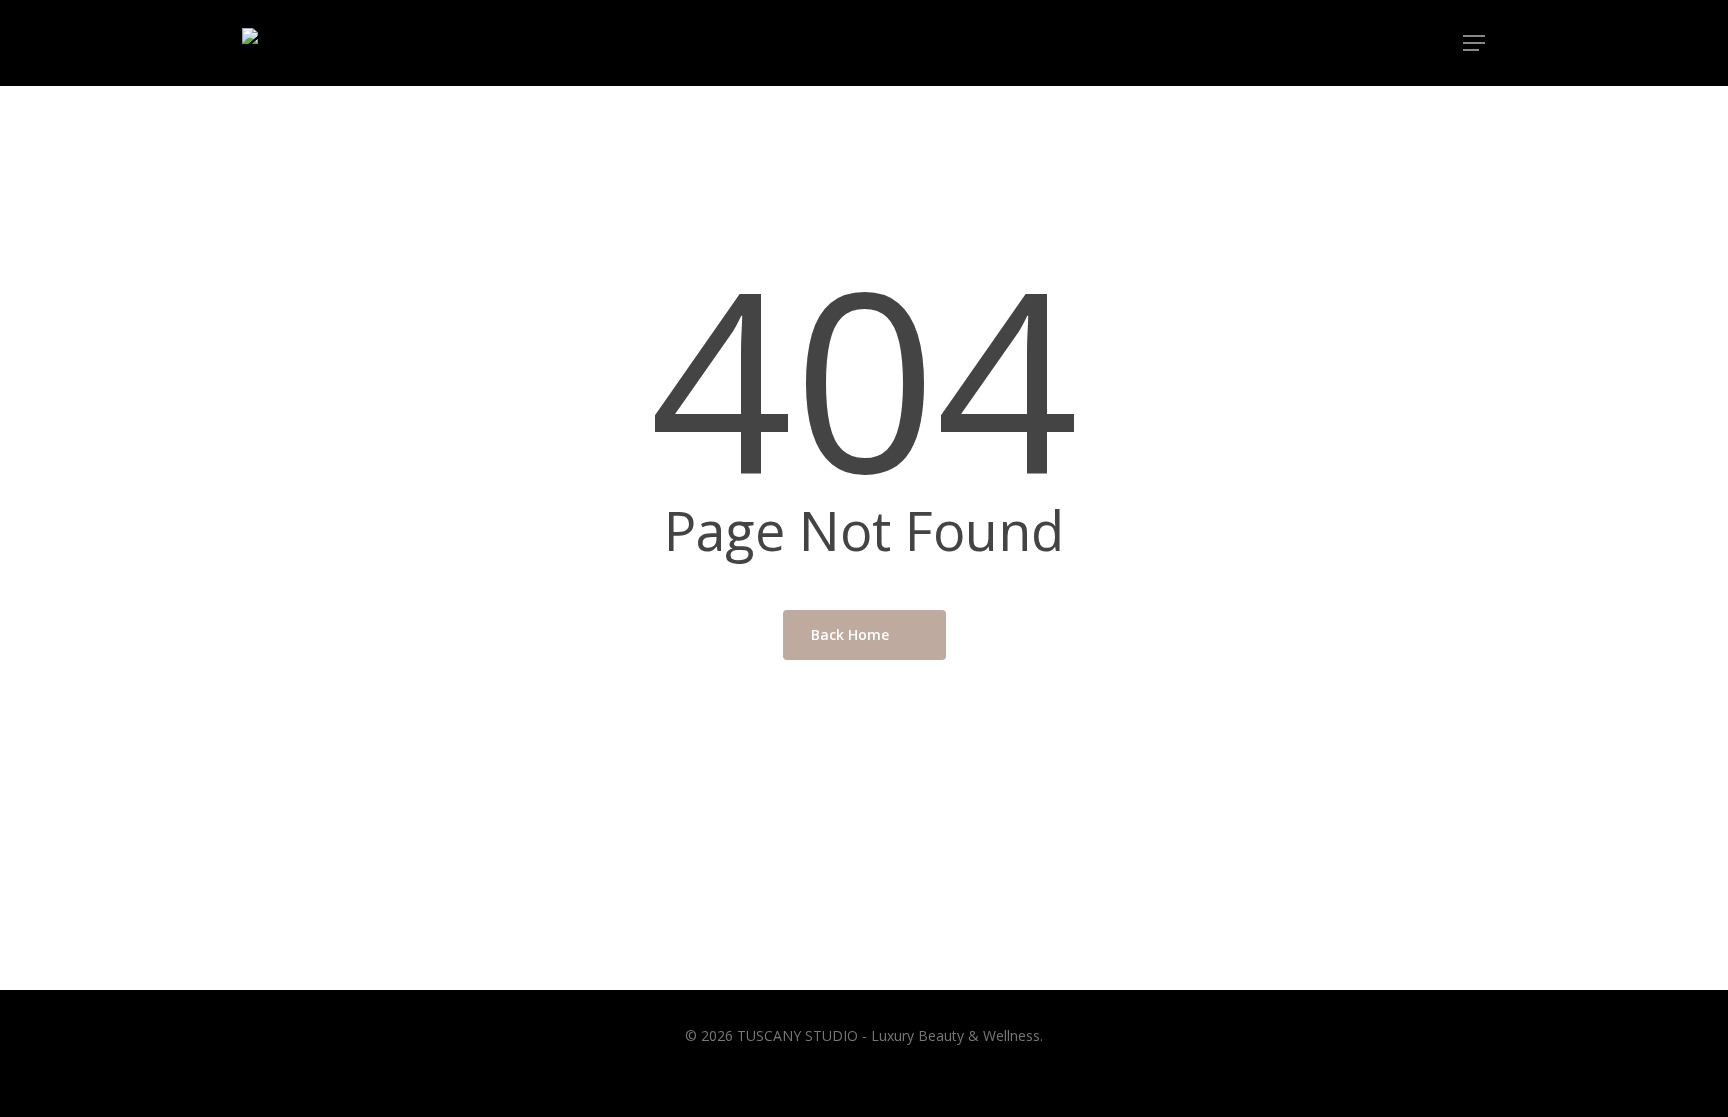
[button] (1475, 43)
